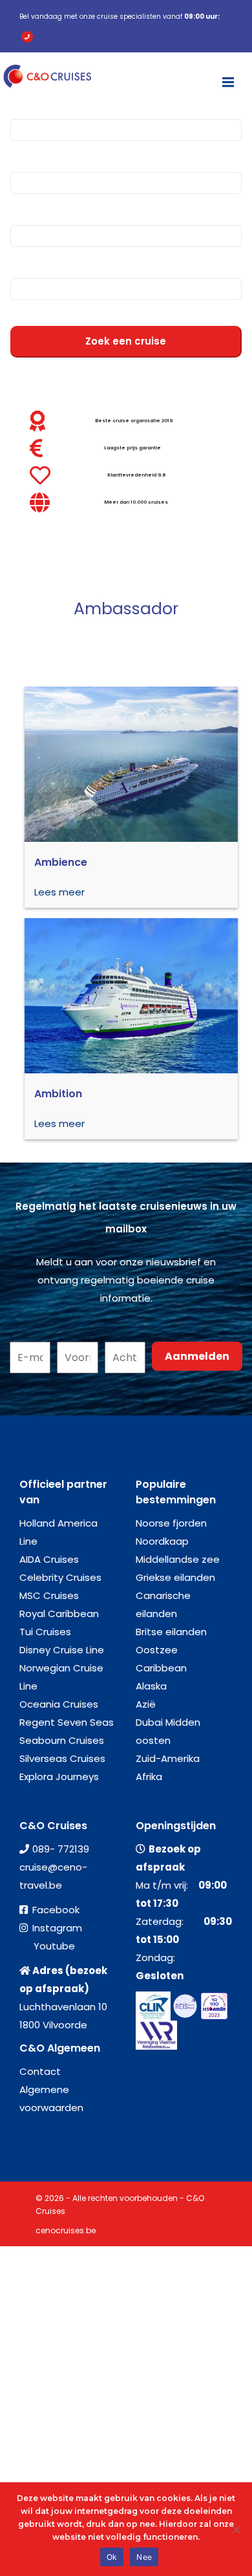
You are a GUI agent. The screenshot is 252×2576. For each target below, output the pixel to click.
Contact (40, 2071)
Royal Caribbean (59, 1614)
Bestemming (44, 103)
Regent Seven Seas (67, 1722)
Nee (144, 2557)
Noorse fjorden (171, 1523)
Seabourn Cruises (62, 1740)
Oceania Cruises (59, 1704)
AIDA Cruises (49, 1559)
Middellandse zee (178, 1559)
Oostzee (157, 1650)
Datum (28, 262)
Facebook (56, 1910)
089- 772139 (61, 1849)
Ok (112, 2557)
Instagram (57, 1928)
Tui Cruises (45, 1632)
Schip (25, 209)
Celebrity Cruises (60, 1577)
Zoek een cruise (126, 341)
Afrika (149, 1776)
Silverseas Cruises (62, 1758)
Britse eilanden (171, 1632)
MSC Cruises (49, 1595)
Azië (146, 1704)
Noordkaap (162, 1541)
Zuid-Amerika (168, 1758)
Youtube (54, 1946)
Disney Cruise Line (62, 1650)
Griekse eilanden (175, 1577)
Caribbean (161, 1668)
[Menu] (228, 76)
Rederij (28, 156)
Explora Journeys (59, 1776)
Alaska (151, 1686)
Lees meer (59, 892)
